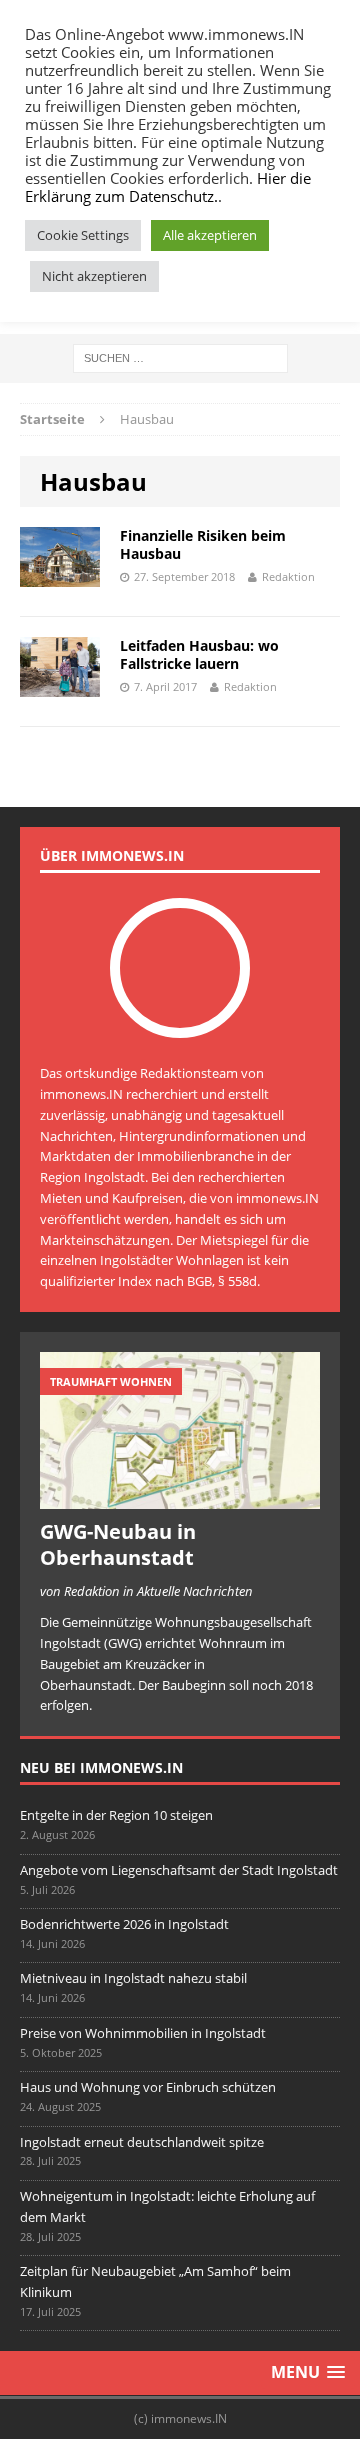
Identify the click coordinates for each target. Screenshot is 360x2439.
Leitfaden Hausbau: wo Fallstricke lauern (199, 654)
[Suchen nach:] (180, 356)
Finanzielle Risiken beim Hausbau (203, 544)
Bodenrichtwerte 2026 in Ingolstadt (124, 1924)
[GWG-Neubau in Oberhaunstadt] (180, 1499)
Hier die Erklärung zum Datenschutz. (168, 187)
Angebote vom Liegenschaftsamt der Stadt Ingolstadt (179, 1870)
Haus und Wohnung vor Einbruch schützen (148, 2087)
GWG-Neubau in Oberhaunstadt (118, 1544)
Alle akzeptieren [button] (210, 235)
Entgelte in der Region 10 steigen (116, 1815)
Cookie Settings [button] (83, 235)
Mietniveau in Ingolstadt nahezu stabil (133, 1978)
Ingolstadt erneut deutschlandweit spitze (142, 2142)
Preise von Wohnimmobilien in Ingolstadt (143, 2033)
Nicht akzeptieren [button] (94, 276)
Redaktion (288, 576)
